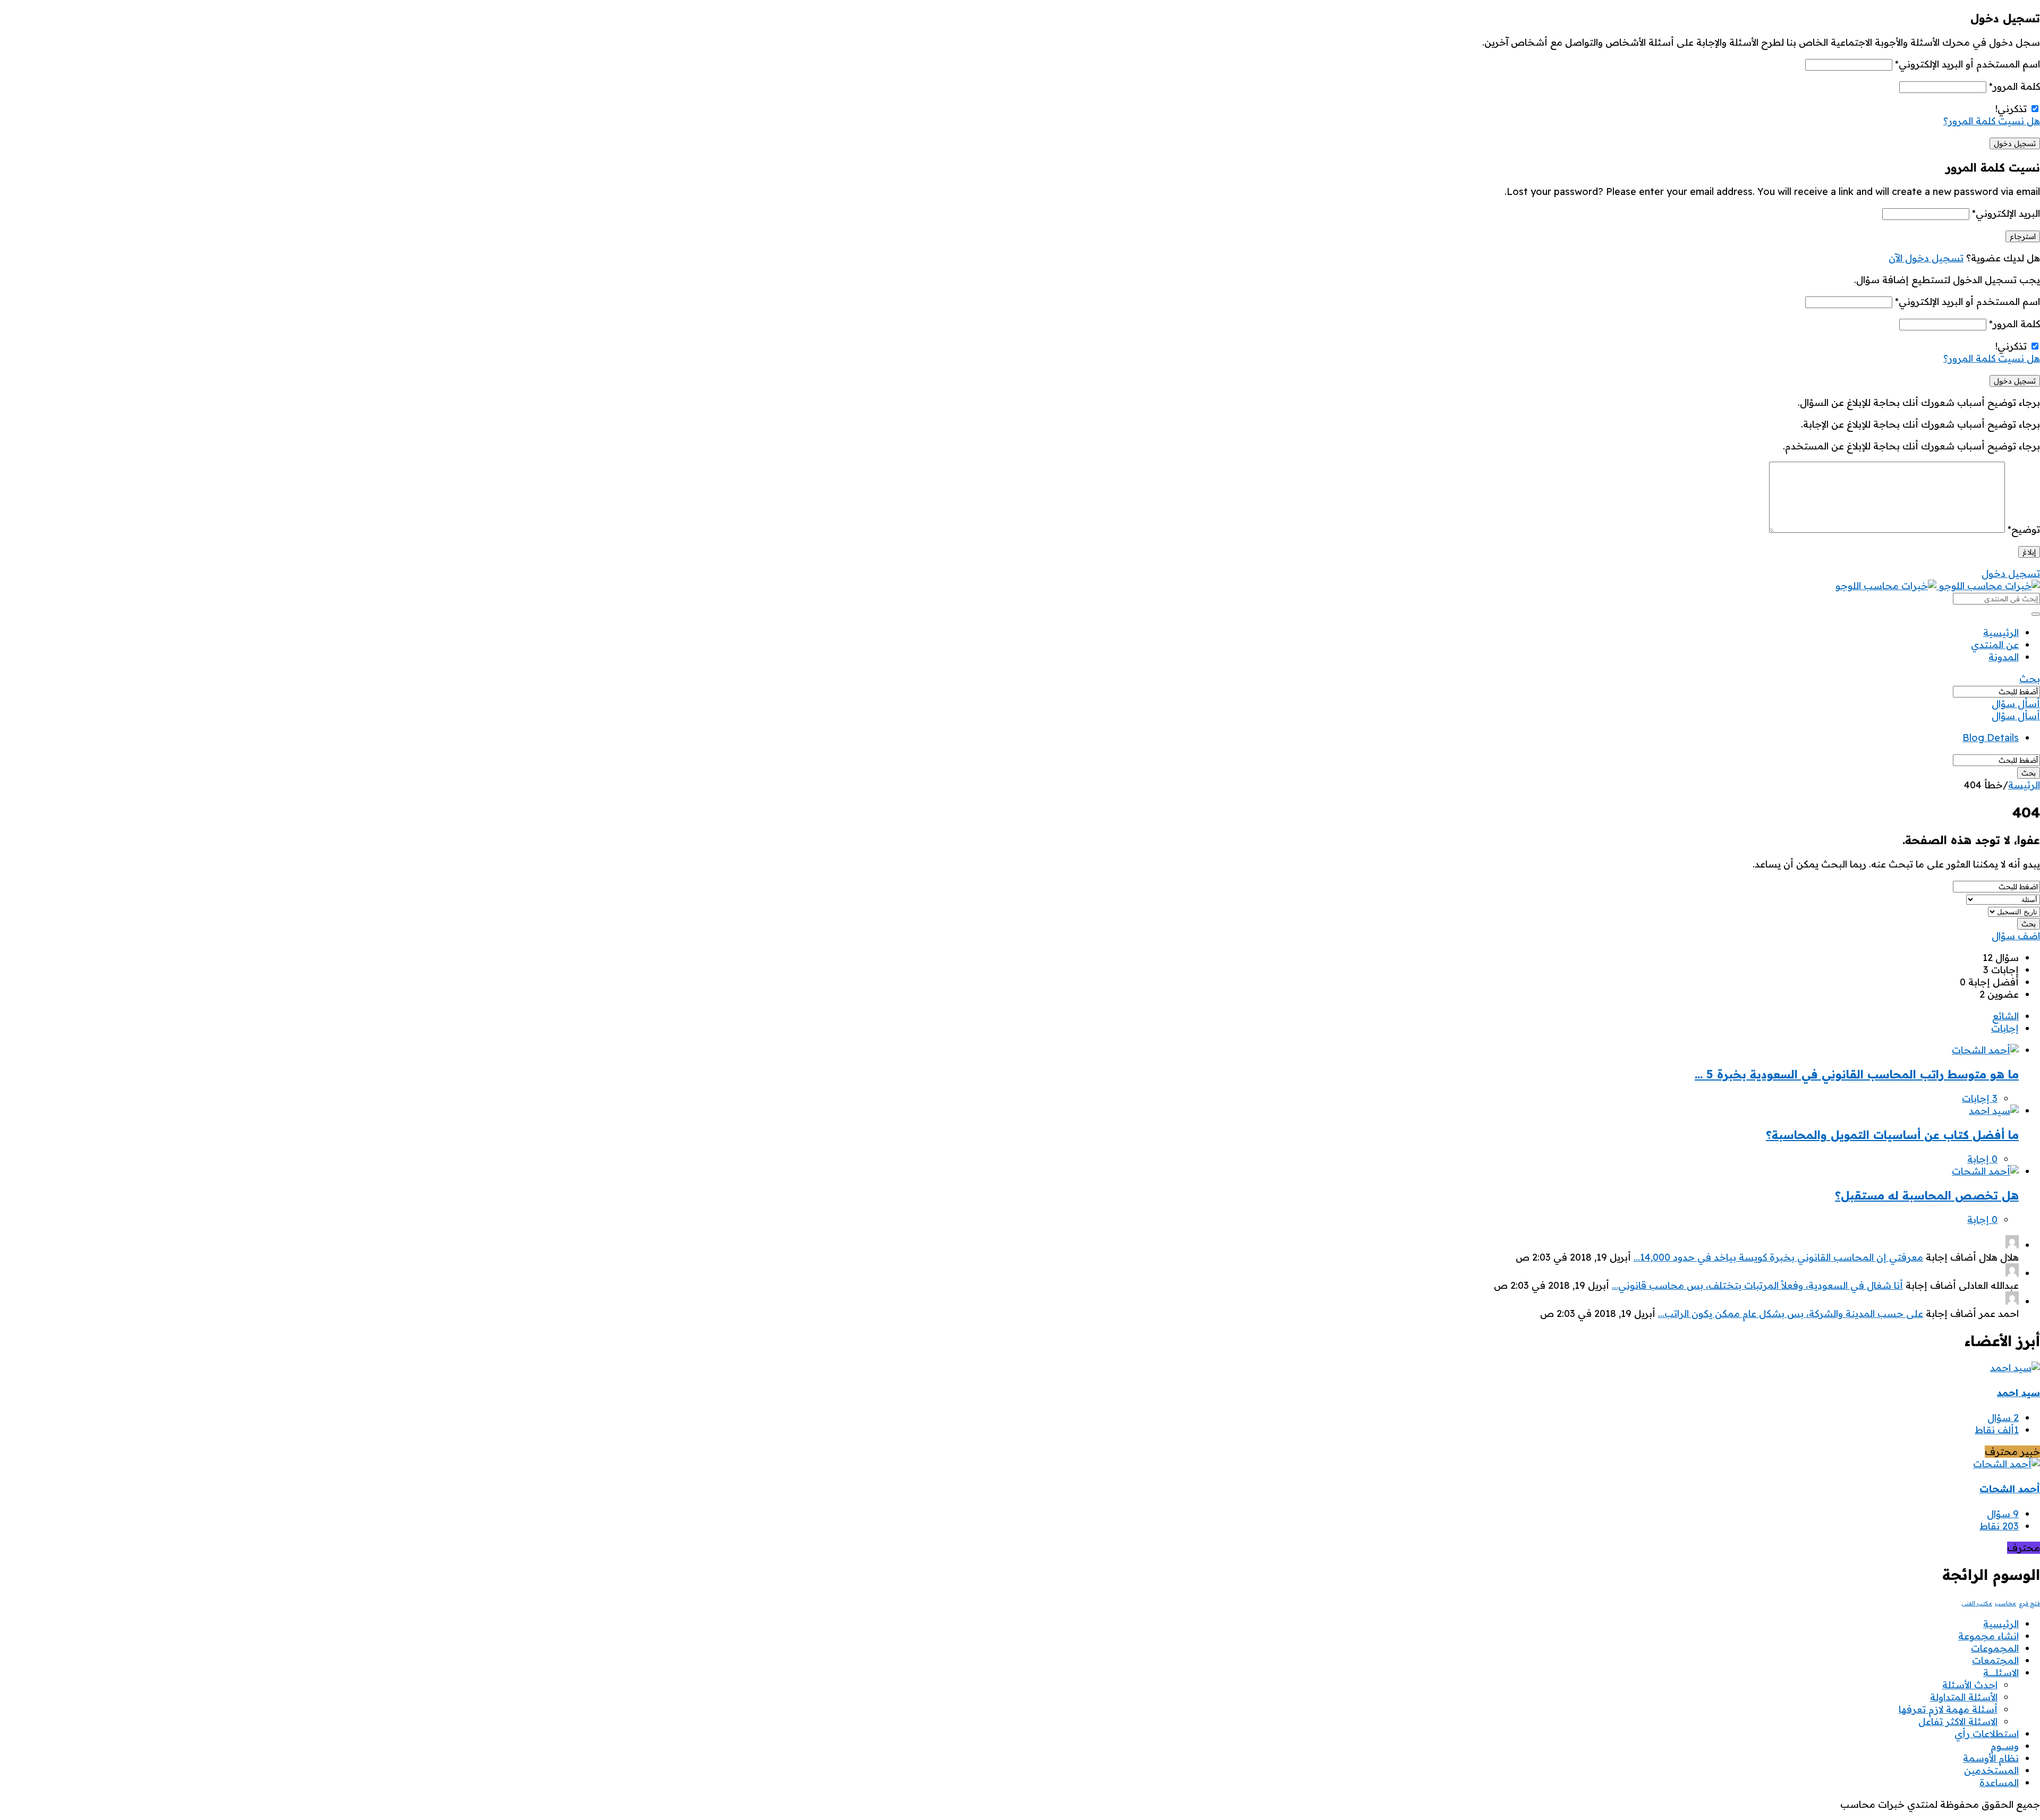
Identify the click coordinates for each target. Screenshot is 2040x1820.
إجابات (2005, 1028)
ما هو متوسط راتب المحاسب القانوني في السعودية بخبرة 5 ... (1857, 1074)
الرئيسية (2001, 632)
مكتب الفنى (1977, 1603)
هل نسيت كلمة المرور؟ (1992, 121)
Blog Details (1991, 738)
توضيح (2024, 529)
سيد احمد (2018, 1393)
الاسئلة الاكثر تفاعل (1958, 1721)
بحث (2030, 679)
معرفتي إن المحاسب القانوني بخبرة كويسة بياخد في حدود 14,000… (1778, 1257)
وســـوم (2005, 1746)
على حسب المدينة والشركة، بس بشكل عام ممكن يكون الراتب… (1791, 1313)
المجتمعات (1995, 1660)
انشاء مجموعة (1988, 1636)
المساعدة (1999, 1783)
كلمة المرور (2014, 86)
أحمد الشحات (2010, 1489)
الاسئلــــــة (2001, 1673)
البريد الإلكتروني (2006, 213)
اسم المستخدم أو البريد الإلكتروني (1967, 64)
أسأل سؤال (2016, 704)
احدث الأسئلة (1970, 1685)
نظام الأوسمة (1991, 1758)
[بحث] (2036, 614)
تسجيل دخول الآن (1926, 258)
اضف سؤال (2016, 936)
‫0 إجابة (1982, 1159)
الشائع (2005, 1016)
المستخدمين (1991, 1770)
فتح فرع (2029, 1603)
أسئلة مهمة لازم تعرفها (1948, 1709)
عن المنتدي (1995, 645)
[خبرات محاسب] (1938, 586)
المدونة (2004, 657)
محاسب (2005, 1603)
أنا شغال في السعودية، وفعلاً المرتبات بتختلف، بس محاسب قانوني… (1757, 1285)
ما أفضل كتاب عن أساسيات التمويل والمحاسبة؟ (1892, 1135)
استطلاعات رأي (1987, 1734)
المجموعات (1995, 1648)
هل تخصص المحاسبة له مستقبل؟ (1927, 1195)
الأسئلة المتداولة (1964, 1697)
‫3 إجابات (1980, 1098)
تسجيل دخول (2011, 573)
